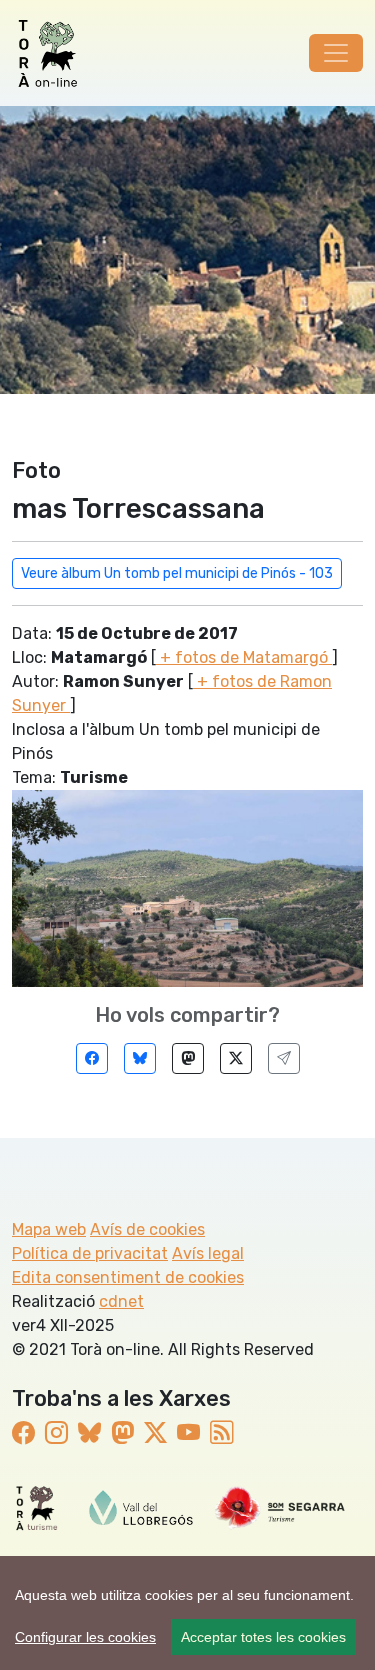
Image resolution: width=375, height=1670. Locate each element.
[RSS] (221, 1433)
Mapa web (49, 1229)
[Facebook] (92, 1058)
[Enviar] (284, 1058)
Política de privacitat (90, 1253)
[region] (187, 1613)
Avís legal (208, 1253)
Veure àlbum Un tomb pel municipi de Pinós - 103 (177, 573)
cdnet (121, 1301)
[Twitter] (236, 1058)
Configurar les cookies (85, 1637)
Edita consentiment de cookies (128, 1277)
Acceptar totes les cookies (263, 1637)
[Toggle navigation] (336, 53)
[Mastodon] (188, 1058)
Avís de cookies (147, 1229)
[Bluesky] (140, 1058)
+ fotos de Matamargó (244, 657)
